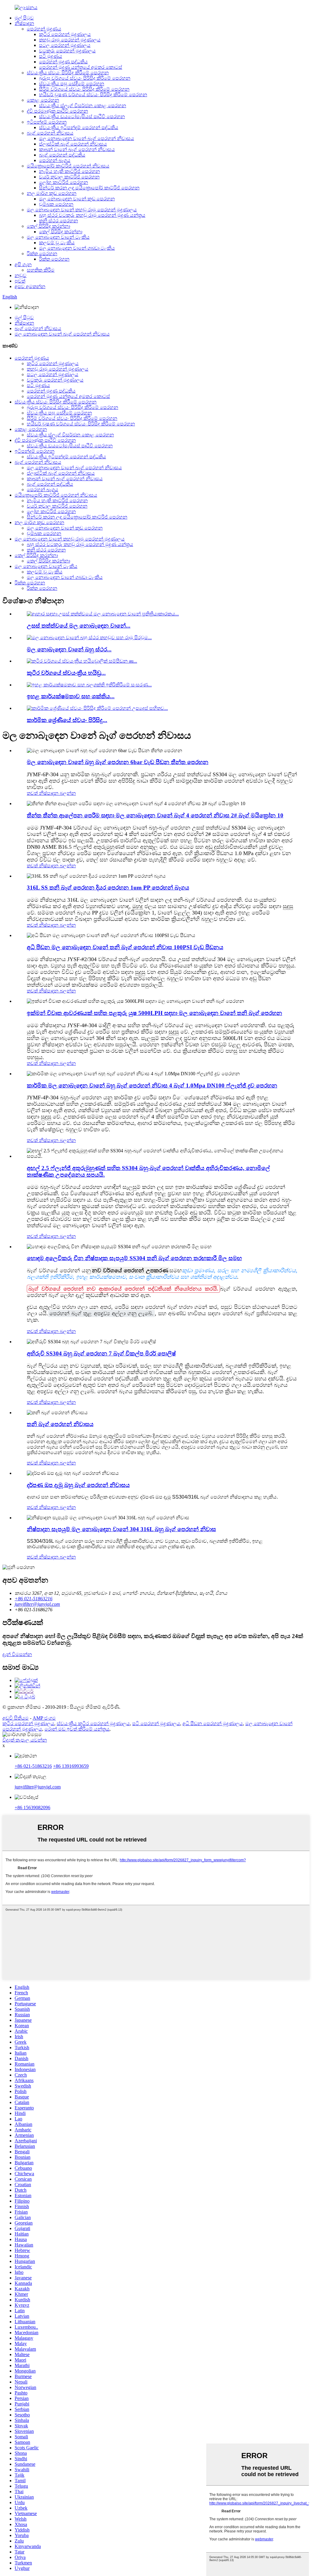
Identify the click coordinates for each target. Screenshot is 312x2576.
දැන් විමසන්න (17, 1654)
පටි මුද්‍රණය (51, 56)
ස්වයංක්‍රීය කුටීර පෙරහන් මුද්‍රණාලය (93, 1723)
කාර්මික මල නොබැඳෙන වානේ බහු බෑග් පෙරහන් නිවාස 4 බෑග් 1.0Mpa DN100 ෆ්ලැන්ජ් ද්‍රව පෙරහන (152, 1085)
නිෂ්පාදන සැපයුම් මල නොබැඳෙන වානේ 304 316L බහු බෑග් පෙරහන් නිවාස (121, 1529)
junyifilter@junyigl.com (38, 1787)
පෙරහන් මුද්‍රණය (44, 29)
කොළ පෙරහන (43, 100)
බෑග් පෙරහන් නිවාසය (50, 133)
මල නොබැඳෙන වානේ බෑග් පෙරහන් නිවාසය (87, 138)
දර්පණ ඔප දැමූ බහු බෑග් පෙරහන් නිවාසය (78, 1485)
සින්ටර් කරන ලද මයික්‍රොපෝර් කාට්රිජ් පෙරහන (89, 188)
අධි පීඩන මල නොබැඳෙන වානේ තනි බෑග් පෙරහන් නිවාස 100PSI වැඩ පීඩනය (125, 947)
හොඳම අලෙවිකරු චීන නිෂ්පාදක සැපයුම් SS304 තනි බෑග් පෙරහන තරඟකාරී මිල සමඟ (134, 1258)
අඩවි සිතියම (16, 1718)
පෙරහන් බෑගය (55, 160)
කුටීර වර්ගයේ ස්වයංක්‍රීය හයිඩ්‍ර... (66, 673)
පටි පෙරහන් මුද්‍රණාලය (156, 1723)
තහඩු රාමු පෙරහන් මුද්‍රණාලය (70, 40)
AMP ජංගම (44, 1718)
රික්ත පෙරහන (42, 254)
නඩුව (21, 275)
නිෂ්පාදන (24, 23)
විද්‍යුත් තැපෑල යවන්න (25, 1740)
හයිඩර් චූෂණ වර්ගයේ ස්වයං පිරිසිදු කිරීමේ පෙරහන (93, 95)
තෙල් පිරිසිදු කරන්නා (48, 226)
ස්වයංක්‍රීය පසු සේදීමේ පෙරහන (72, 84)
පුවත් (20, 281)
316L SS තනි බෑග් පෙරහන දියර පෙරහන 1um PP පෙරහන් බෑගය (108, 888)
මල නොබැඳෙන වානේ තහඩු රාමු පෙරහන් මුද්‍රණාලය (82, 210)
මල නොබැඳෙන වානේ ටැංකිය (58, 237)
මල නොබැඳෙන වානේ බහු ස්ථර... (69, 649)
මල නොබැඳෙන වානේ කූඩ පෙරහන (77, 199)
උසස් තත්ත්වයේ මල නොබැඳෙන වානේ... (79, 626)
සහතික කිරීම (41, 270)
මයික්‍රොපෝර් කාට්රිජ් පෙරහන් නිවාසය (68, 166)
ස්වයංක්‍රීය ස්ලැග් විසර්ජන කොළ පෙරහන (83, 106)
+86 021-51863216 (33, 1766)
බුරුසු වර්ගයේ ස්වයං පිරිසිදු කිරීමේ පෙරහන (85, 78)
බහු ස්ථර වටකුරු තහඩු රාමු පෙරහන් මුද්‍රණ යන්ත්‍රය (92, 215)
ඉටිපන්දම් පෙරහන (47, 122)
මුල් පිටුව (24, 18)
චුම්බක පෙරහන (56, 204)
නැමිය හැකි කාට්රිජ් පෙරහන (69, 171)
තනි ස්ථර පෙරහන (58, 221)
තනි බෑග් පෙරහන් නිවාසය (60, 1424)
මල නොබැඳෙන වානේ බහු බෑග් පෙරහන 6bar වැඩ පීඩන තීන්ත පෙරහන (118, 762)
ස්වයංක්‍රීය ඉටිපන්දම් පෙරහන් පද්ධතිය (79, 127)
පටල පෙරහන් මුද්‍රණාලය (65, 45)
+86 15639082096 (32, 1808)
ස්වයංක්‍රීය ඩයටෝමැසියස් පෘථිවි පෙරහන (82, 116)
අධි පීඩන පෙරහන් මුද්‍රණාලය (213, 1723)
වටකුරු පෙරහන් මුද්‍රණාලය (67, 51)
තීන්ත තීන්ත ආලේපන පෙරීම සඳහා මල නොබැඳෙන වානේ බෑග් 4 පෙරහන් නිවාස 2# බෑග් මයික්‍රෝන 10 (155, 815)
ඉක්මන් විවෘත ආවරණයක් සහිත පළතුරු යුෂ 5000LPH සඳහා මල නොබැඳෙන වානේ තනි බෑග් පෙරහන (154, 1013)
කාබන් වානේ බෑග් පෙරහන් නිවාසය (77, 149)
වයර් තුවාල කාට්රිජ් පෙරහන (69, 177)
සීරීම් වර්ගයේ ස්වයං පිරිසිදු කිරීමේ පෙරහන (84, 89)
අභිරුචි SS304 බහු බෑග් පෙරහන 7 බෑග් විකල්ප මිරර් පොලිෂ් (101, 1353)
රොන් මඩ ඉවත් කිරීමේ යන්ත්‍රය (77, 1729)
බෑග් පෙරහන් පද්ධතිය (62, 155)
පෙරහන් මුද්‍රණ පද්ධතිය (63, 62)
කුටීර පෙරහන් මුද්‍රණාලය (65, 34)
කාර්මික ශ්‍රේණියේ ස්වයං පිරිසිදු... (67, 720)
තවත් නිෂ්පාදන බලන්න (51, 793)
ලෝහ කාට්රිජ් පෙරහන (64, 182)
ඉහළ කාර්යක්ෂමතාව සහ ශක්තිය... (71, 696)
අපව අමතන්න (30, 286)
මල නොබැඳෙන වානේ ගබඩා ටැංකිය (77, 248)
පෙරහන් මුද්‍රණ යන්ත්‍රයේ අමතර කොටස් (81, 67)
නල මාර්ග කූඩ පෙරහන (52, 193)
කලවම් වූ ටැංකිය (57, 243)
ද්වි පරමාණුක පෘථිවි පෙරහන (57, 111)
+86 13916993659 (71, 1766)
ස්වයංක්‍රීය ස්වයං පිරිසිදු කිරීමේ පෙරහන (68, 73)
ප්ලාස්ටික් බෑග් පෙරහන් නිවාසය (73, 144)
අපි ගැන (23, 264)
